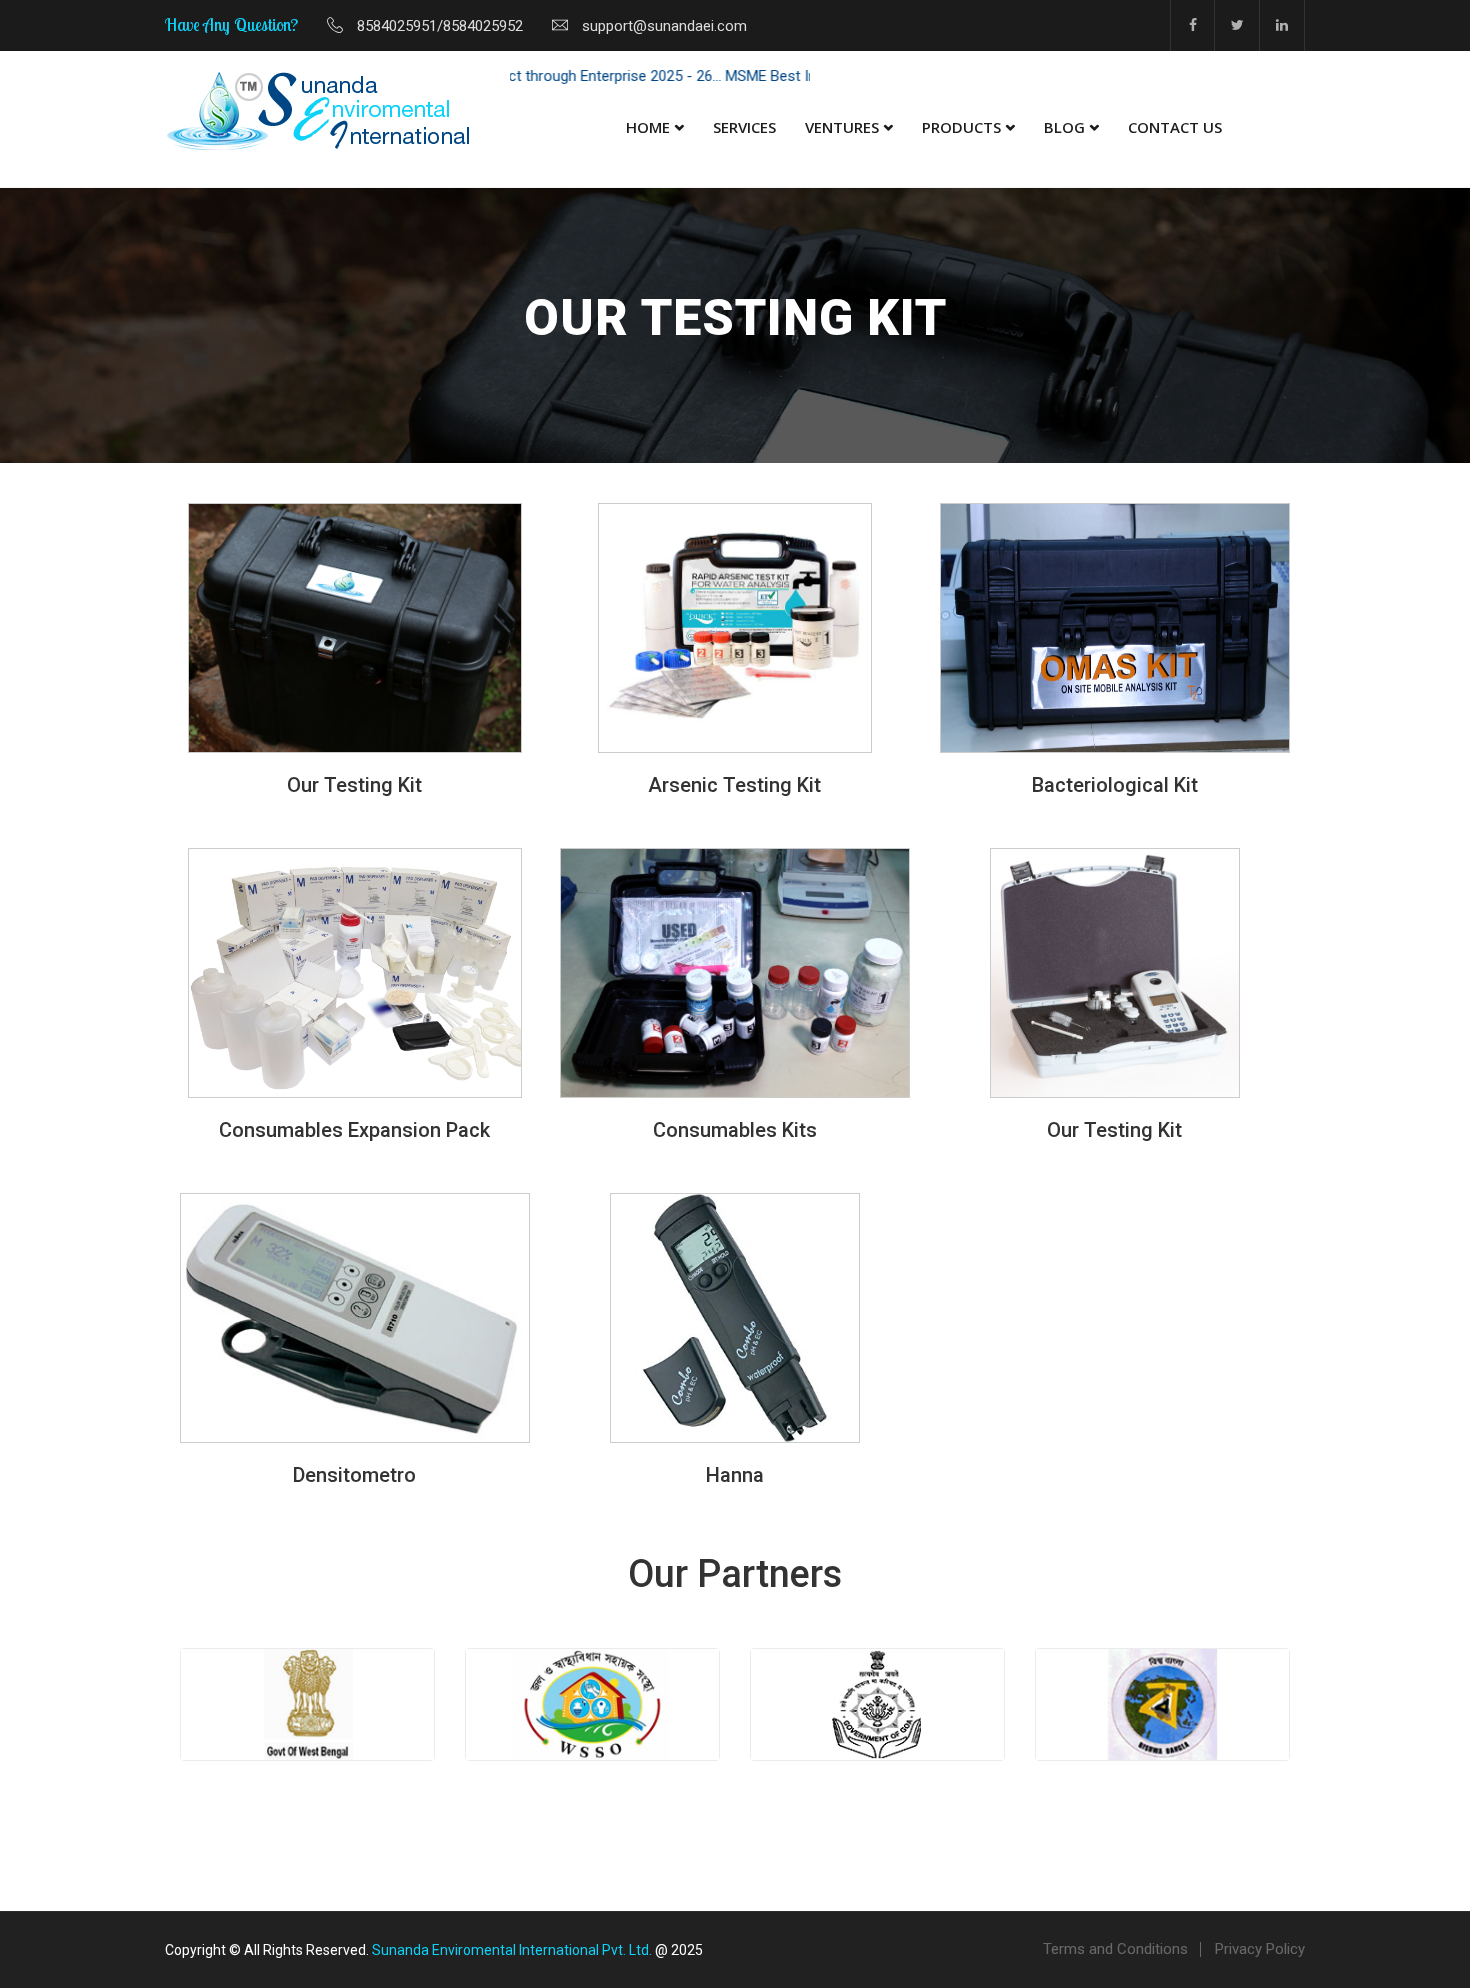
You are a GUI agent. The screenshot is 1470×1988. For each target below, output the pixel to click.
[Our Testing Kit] (355, 628)
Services (744, 127)
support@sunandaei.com (664, 26)
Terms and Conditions (1115, 1949)
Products (961, 127)
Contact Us (1175, 127)
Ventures (842, 127)
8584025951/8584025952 (440, 26)
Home (648, 127)
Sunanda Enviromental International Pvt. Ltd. (512, 1950)
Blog (1064, 127)
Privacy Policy (1260, 1949)
